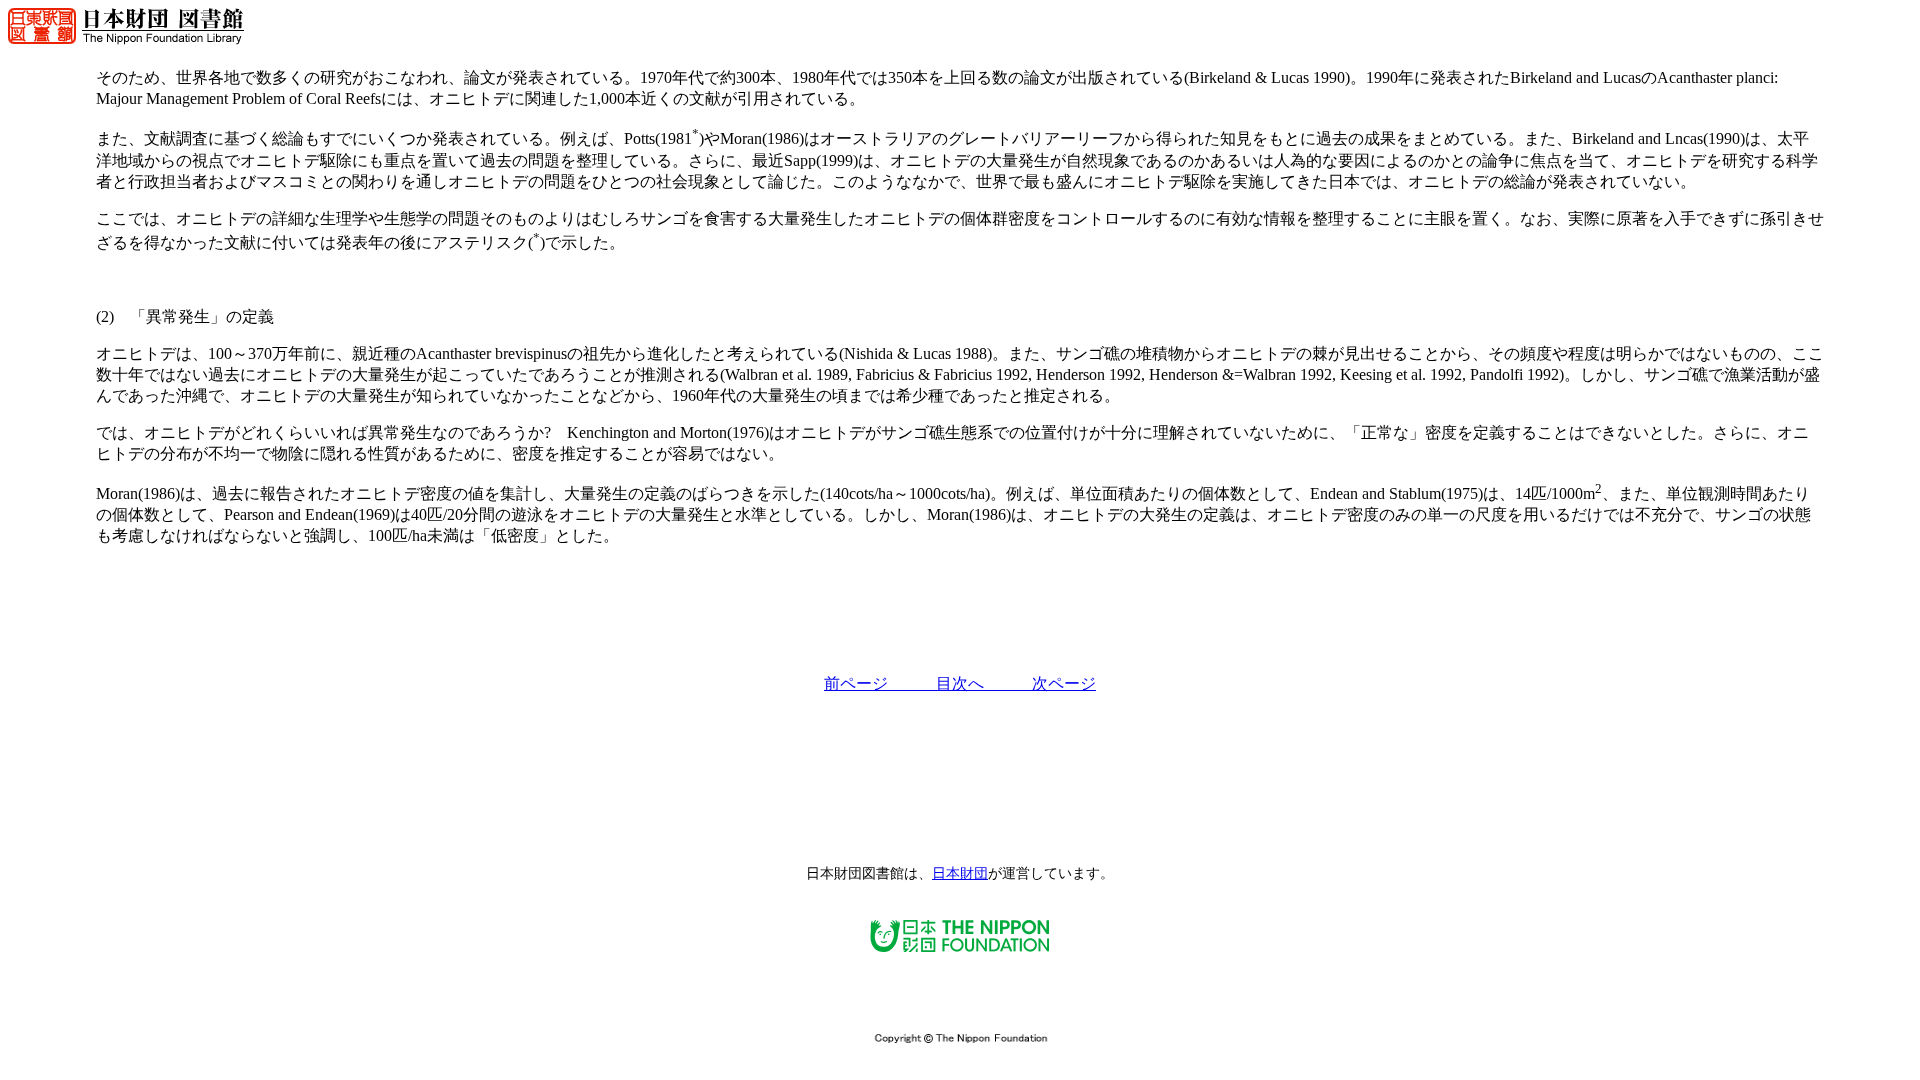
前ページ (880, 683)
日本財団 (960, 873)
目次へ (984, 683)
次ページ (1064, 683)
